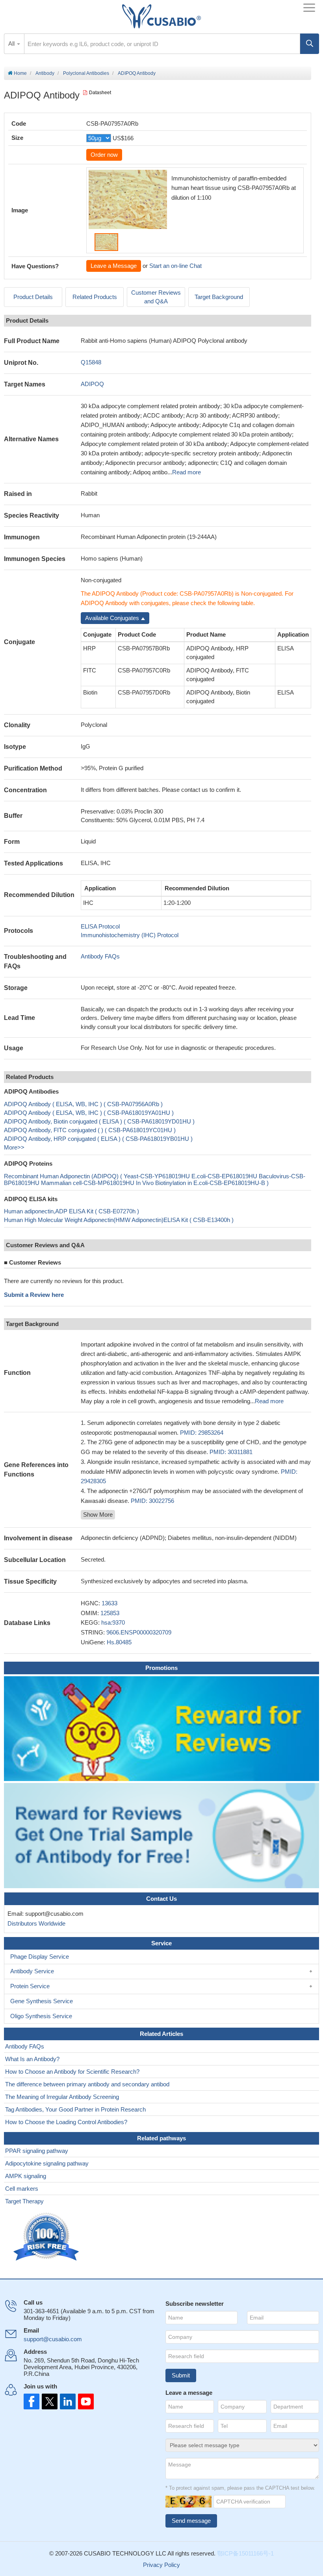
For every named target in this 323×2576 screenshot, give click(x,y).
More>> (14, 1147)
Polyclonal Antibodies (86, 73)
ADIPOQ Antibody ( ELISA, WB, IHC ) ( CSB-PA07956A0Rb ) (83, 1104)
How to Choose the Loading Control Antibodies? (66, 2122)
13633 (110, 1603)
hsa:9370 (113, 1622)
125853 (110, 1613)
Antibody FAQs (100, 956)
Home (20, 73)
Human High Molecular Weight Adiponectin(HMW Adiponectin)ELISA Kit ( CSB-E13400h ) (119, 1220)
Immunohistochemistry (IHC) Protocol (130, 935)
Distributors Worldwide (35, 1923)
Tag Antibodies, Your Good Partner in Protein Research (75, 2109)
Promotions (161, 1668)
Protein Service (30, 1986)
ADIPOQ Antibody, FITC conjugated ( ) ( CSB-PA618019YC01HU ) (90, 1130)
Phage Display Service (40, 1957)
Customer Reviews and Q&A (156, 297)
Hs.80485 (119, 1642)
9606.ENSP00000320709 (139, 1632)
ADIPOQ (92, 384)
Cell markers (22, 2189)
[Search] (310, 44)
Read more (187, 472)
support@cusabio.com (53, 2339)
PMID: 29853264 (202, 1433)
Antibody (45, 73)
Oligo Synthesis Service (41, 2016)
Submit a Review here (34, 1295)
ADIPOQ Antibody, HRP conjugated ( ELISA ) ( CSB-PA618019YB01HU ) (98, 1139)
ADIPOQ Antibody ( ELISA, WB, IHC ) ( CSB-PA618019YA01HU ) (89, 1113)
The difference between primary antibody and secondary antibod (87, 2084)
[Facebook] (32, 2401)
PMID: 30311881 (231, 1452)
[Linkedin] (66, 2401)
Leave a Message (114, 266)
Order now (104, 155)
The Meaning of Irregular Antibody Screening (62, 2097)
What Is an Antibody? (32, 2059)
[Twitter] (49, 2401)
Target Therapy (24, 2201)
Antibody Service (32, 1971)
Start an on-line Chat (175, 266)
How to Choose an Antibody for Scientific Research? (72, 2072)
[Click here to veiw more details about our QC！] (47, 2237)
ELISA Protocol (100, 926)
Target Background (219, 297)
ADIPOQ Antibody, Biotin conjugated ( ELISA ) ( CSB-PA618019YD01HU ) (99, 1121)
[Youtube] (84, 2401)
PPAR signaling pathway (37, 2151)
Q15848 (91, 362)
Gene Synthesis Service (42, 2001)
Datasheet (100, 93)
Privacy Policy (161, 2565)
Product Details (33, 297)
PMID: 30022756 (152, 1501)
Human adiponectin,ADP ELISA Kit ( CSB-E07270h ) (71, 1211)
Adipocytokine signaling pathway (47, 2163)
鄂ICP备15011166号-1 (245, 2553)
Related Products (95, 297)
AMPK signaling (26, 2176)
